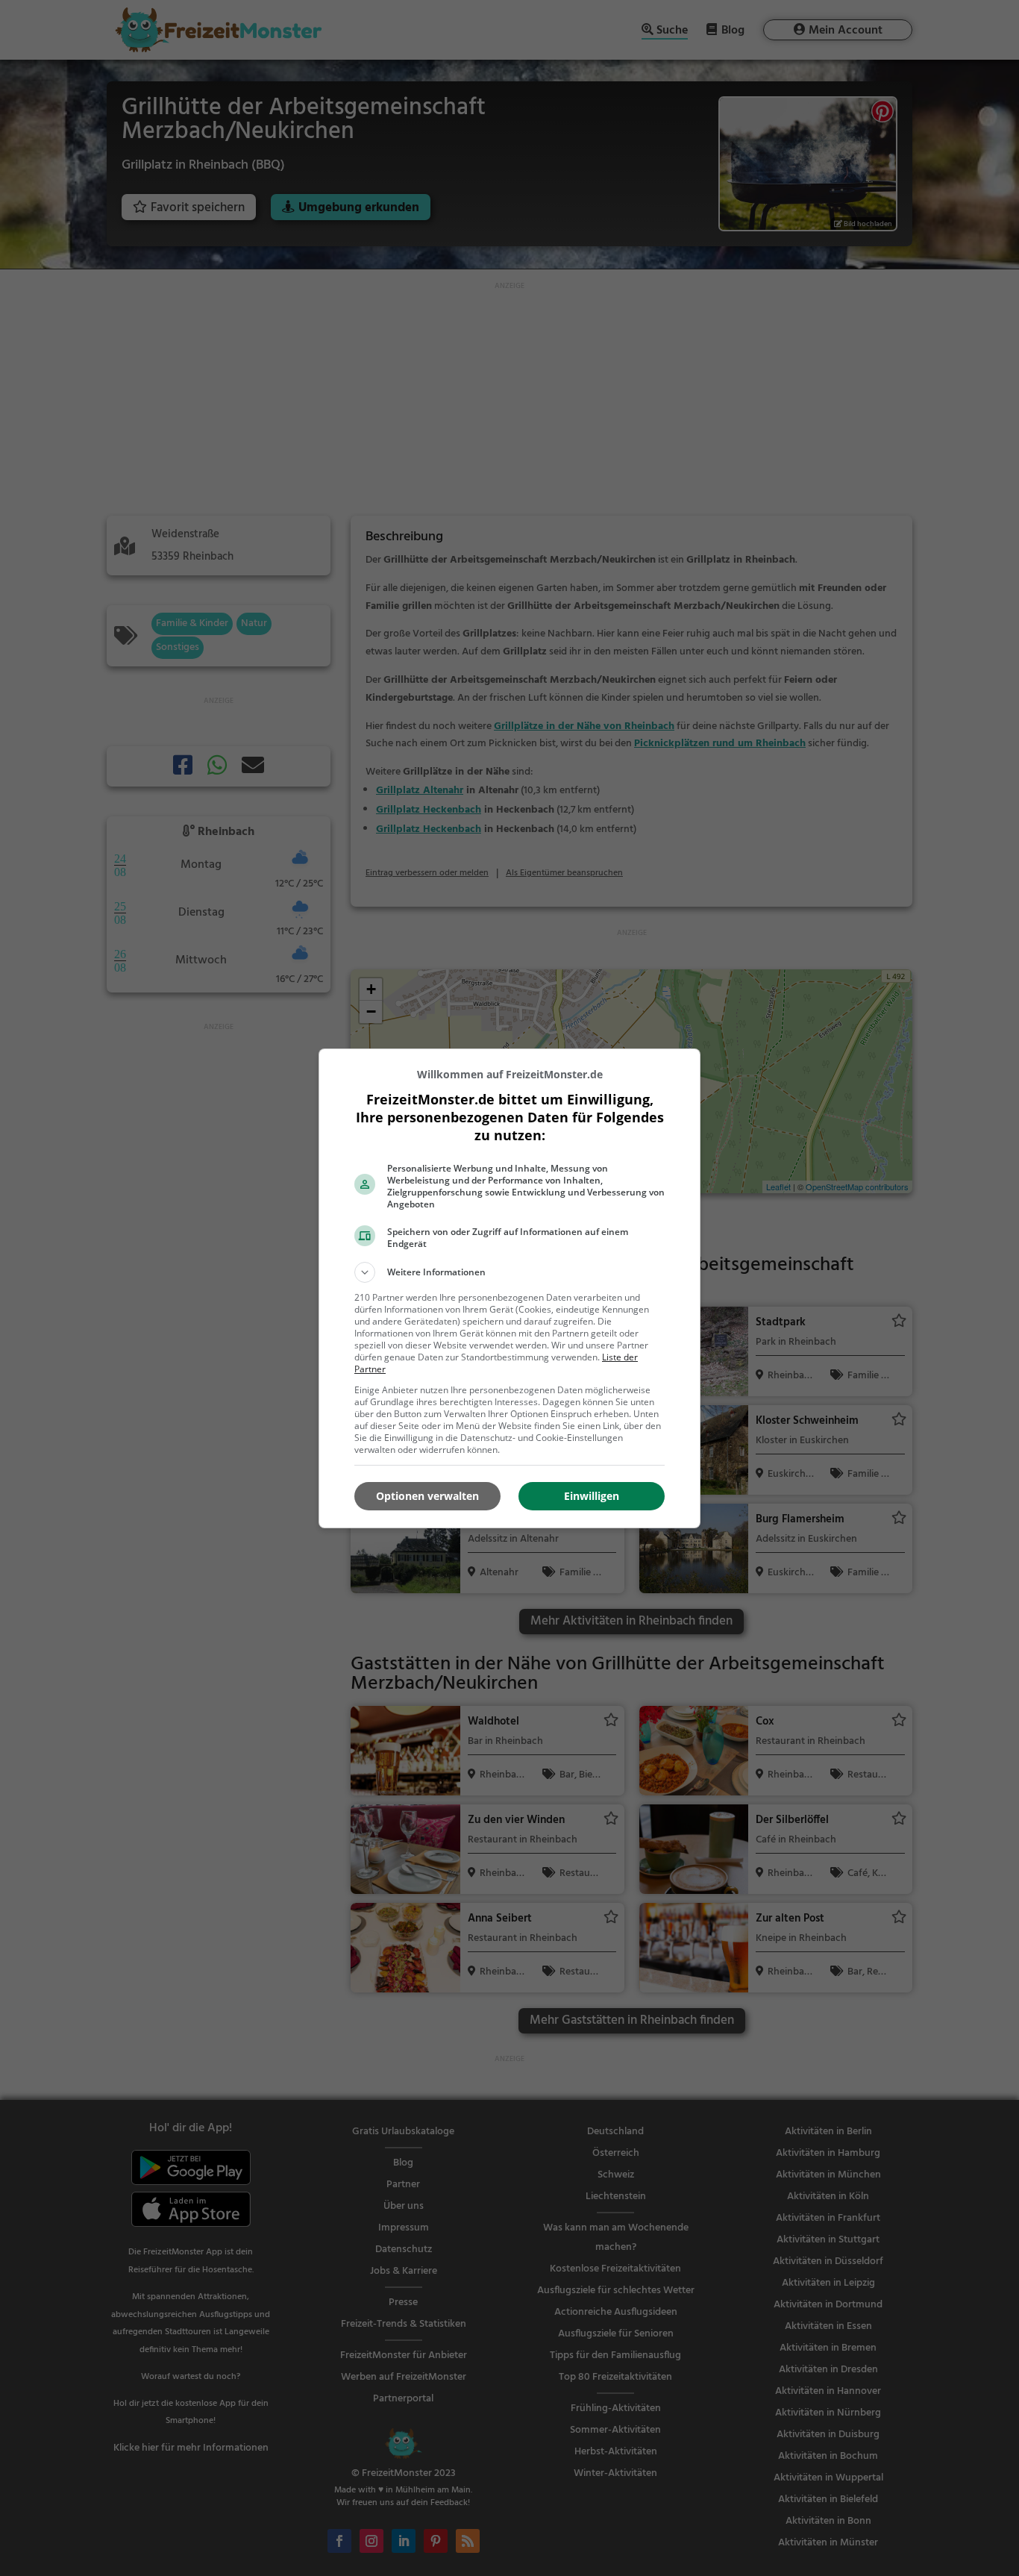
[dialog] (509, 1288)
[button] (509, 1272)
